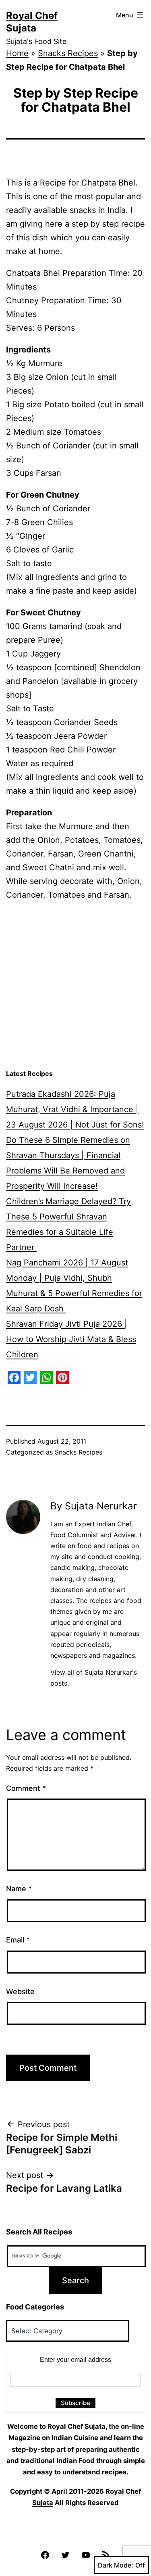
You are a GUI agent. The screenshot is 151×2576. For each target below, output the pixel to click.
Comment (26, 1788)
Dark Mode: (116, 2565)
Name (19, 1889)
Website (20, 1991)
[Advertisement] (75, 985)
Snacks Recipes (68, 53)
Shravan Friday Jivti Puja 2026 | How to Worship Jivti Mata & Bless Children (71, 1339)
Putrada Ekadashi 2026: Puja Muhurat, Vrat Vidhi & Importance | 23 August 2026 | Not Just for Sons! (75, 1109)
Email (18, 1940)
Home (17, 53)
